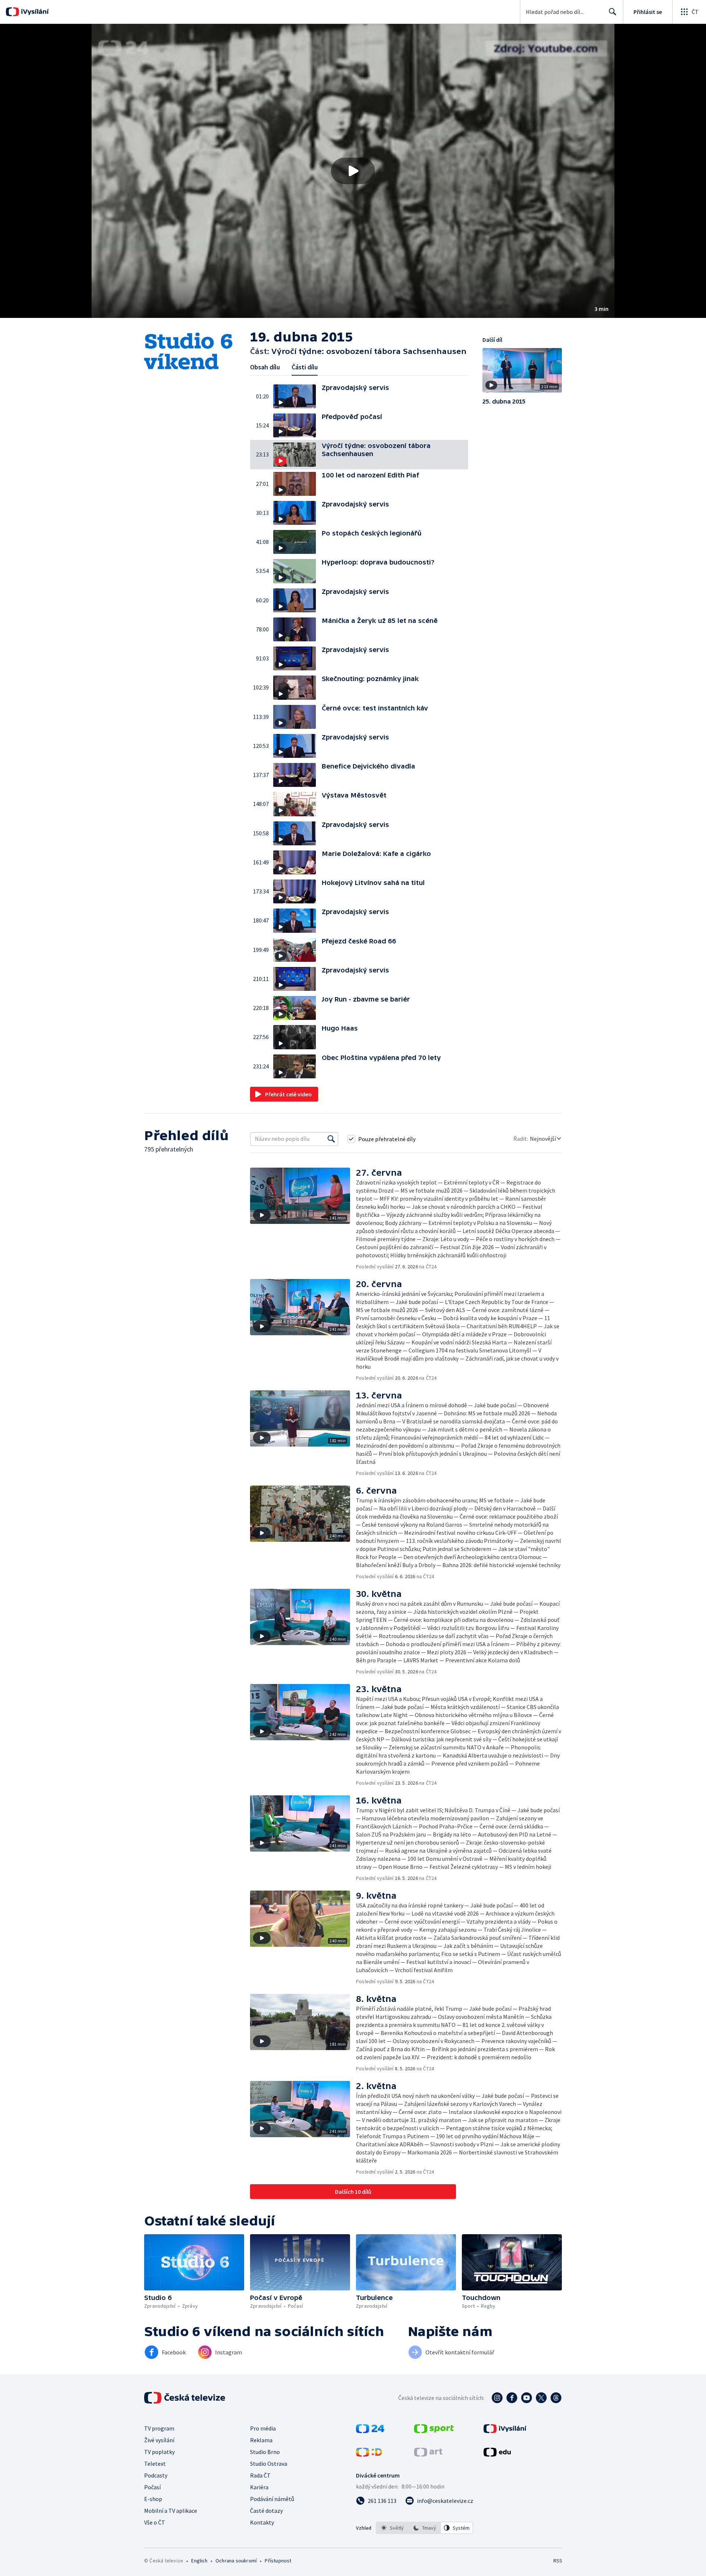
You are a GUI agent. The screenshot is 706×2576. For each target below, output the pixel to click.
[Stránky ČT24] (370, 2431)
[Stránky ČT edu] (497, 2454)
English (199, 2561)
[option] (392, 2528)
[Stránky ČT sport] (434, 2431)
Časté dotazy (266, 2511)
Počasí (152, 2487)
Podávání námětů (272, 2499)
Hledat (613, 12)
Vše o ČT (155, 2522)
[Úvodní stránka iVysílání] (34, 12)
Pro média (263, 2428)
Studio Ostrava (269, 2464)
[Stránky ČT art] (428, 2454)
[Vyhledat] (331, 1139)
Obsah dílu (265, 367)
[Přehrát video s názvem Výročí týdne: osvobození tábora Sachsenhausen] (353, 171)
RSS (558, 2561)
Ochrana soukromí (236, 2561)
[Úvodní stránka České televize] (185, 2398)
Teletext (155, 2464)
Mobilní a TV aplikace (171, 2511)
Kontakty (262, 2522)
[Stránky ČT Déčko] (369, 2454)
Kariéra (259, 2487)
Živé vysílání (159, 2440)
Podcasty (156, 2475)
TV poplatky (159, 2452)
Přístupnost (278, 2561)
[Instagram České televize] (497, 2398)
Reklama (261, 2440)
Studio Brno (265, 2452)
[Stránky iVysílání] (505, 2431)
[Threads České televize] (556, 2398)
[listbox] (425, 2528)
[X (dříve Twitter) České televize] (541, 2398)
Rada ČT (260, 2475)
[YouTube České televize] (527, 2398)
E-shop (153, 2499)
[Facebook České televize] (512, 2398)
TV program (159, 2428)
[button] (353, 171)
